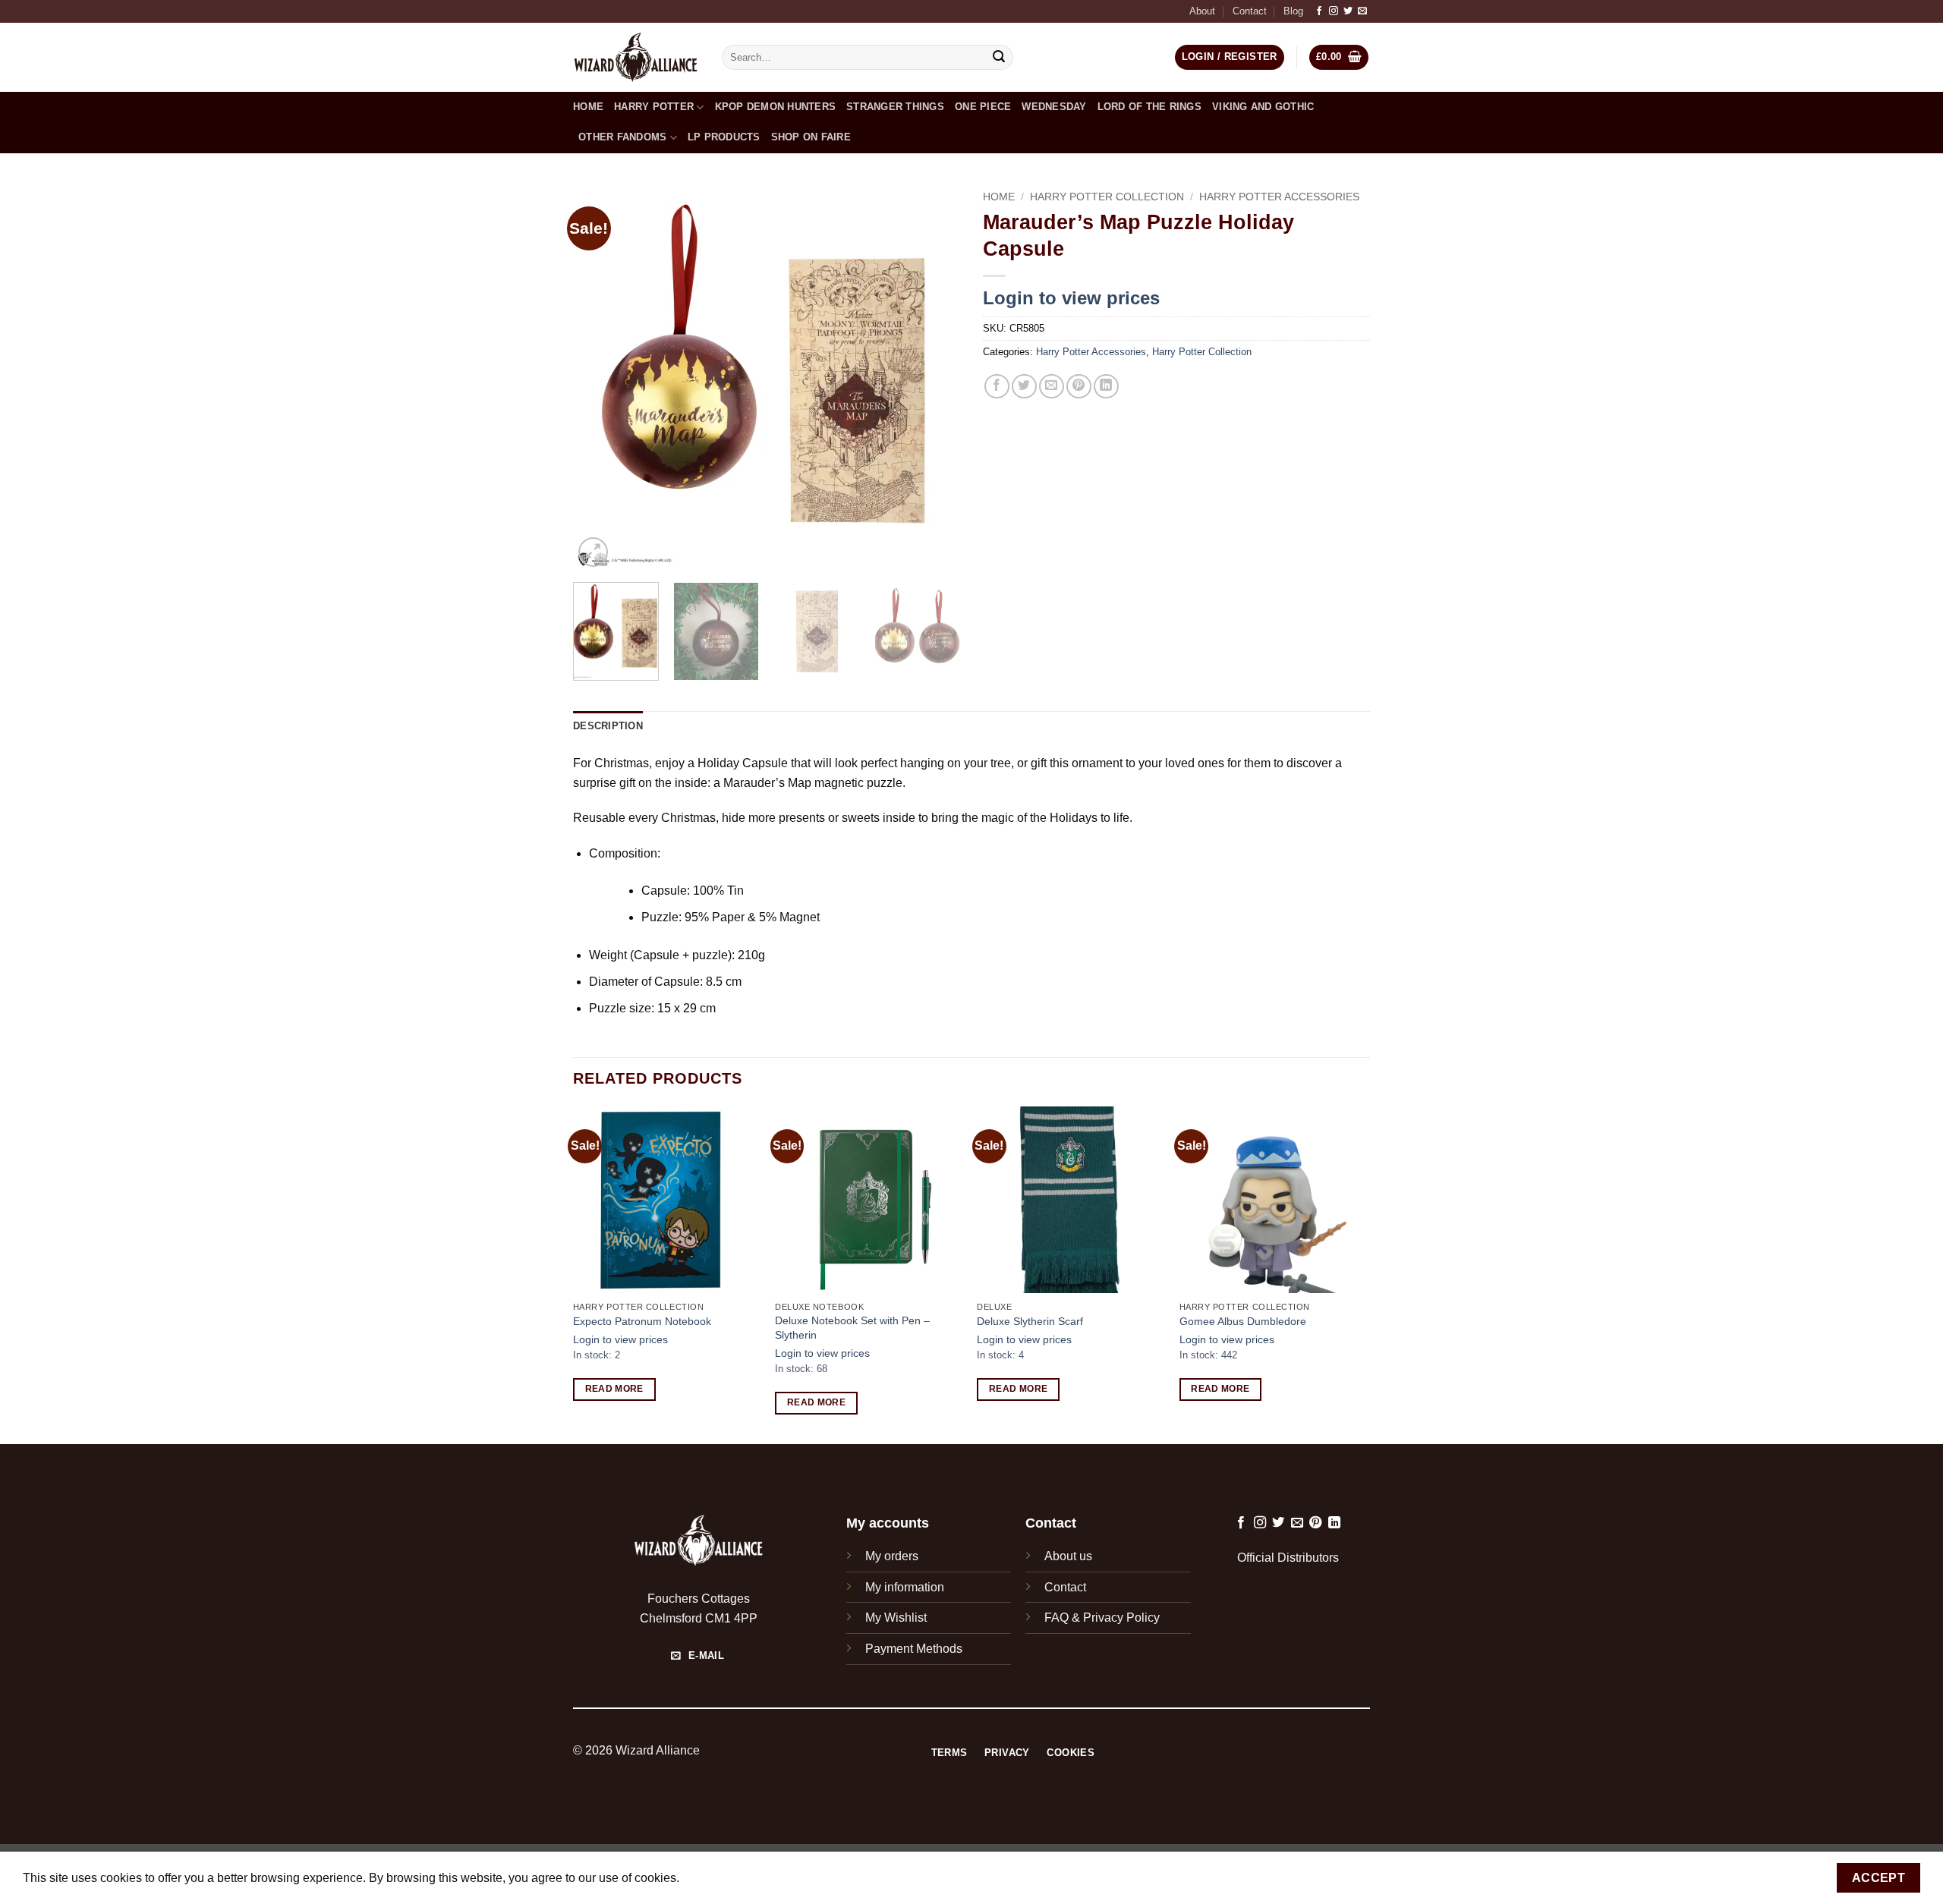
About (1202, 11)
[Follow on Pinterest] (1315, 1523)
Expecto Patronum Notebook (642, 1321)
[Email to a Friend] (1052, 387)
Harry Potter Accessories (1279, 197)
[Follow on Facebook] (1319, 11)
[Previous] (600, 377)
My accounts (888, 1523)
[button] (1339, 57)
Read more (614, 1389)
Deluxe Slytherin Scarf (1030, 1321)
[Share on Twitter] (1024, 387)
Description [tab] (608, 726)
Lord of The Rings (1149, 107)
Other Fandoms (622, 137)
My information (905, 1587)
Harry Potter (654, 107)
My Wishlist (896, 1618)
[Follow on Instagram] (1334, 11)
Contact (1250, 11)
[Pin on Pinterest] (1079, 387)
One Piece (983, 107)
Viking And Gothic (1263, 107)
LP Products (724, 137)
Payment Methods (914, 1649)
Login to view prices (1071, 298)
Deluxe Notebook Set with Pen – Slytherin (852, 1328)
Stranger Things (895, 107)
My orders (892, 1556)
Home (588, 107)
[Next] (934, 377)
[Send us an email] (1362, 11)
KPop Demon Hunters (776, 107)
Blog (1293, 11)
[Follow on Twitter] (1348, 11)
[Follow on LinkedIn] (1334, 1523)
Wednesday (1054, 107)
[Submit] (1000, 58)
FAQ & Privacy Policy (1102, 1618)
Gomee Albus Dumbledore (1243, 1321)
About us (1068, 1556)
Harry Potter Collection (1107, 197)
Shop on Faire (811, 137)
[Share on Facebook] (997, 387)
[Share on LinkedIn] (1106, 387)
